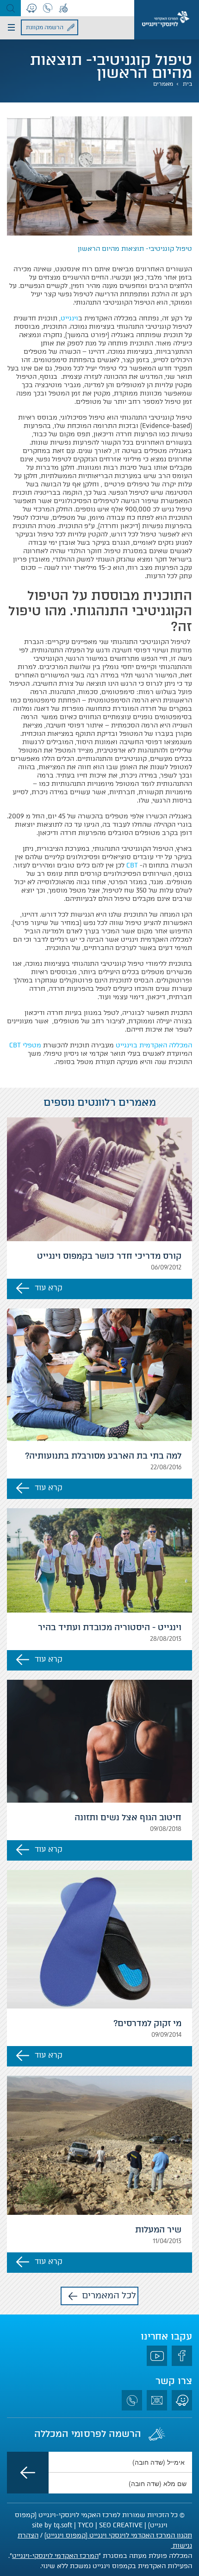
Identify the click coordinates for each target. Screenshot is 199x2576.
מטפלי (25, 1045)
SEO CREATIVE (121, 2525)
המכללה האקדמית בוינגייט (154, 1045)
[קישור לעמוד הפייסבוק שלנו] (182, 2356)
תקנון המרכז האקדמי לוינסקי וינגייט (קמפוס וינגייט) (118, 2535)
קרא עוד (49, 1288)
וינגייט (69, 318)
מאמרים (163, 84)
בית (187, 84)
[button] (10, 8)
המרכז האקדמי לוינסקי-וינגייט (55, 2556)
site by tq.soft (52, 2525)
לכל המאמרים (109, 2295)
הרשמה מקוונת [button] (45, 27)
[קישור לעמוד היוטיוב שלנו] (157, 2356)
